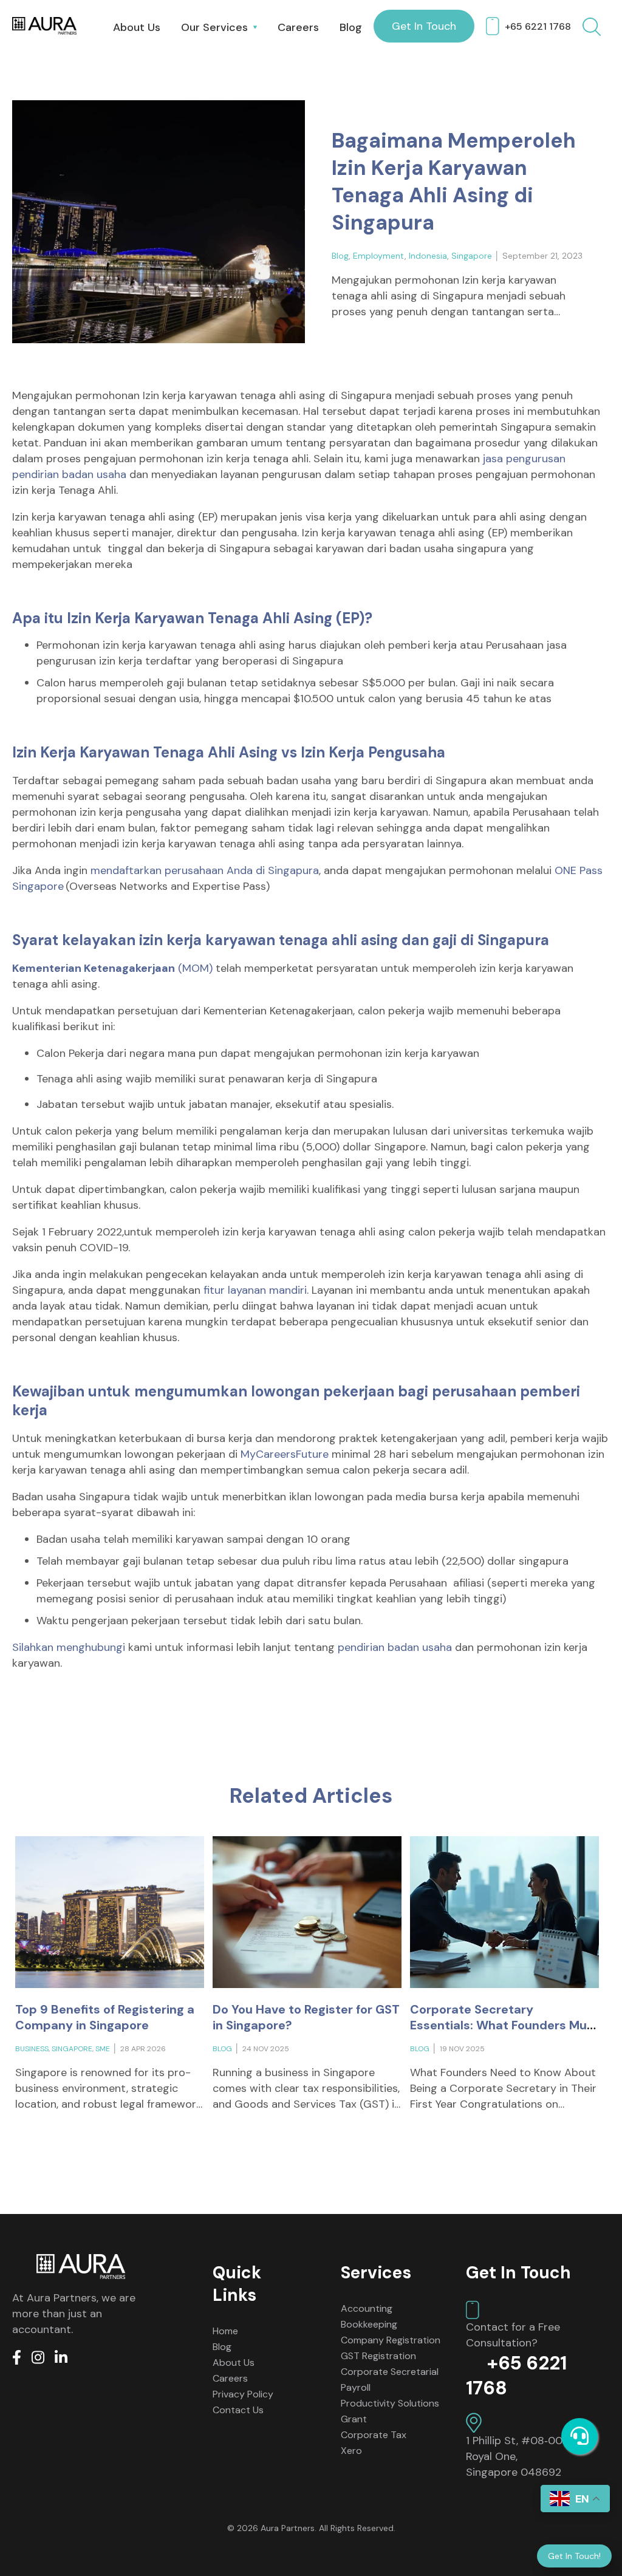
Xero (351, 2451)
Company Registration (391, 2340)
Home (225, 2331)
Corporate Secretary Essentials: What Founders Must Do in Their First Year (504, 2025)
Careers (298, 27)
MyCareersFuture (286, 1454)
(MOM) (112, 968)
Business (32, 2049)
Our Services (214, 27)
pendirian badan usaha (395, 1647)
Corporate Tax (374, 2435)
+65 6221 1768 (538, 26)
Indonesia (428, 256)
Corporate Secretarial (390, 2372)
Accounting (367, 2308)
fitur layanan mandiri (255, 1290)
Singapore (472, 256)
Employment (379, 256)
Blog (351, 27)
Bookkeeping (369, 2324)
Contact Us (238, 2410)
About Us (137, 27)
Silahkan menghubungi (69, 1647)
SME (103, 2049)
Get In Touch (424, 26)
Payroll (356, 2387)
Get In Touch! (574, 2556)
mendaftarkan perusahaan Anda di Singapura (205, 870)
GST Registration (378, 2356)
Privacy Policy (243, 2394)
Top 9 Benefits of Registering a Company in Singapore (105, 2017)
